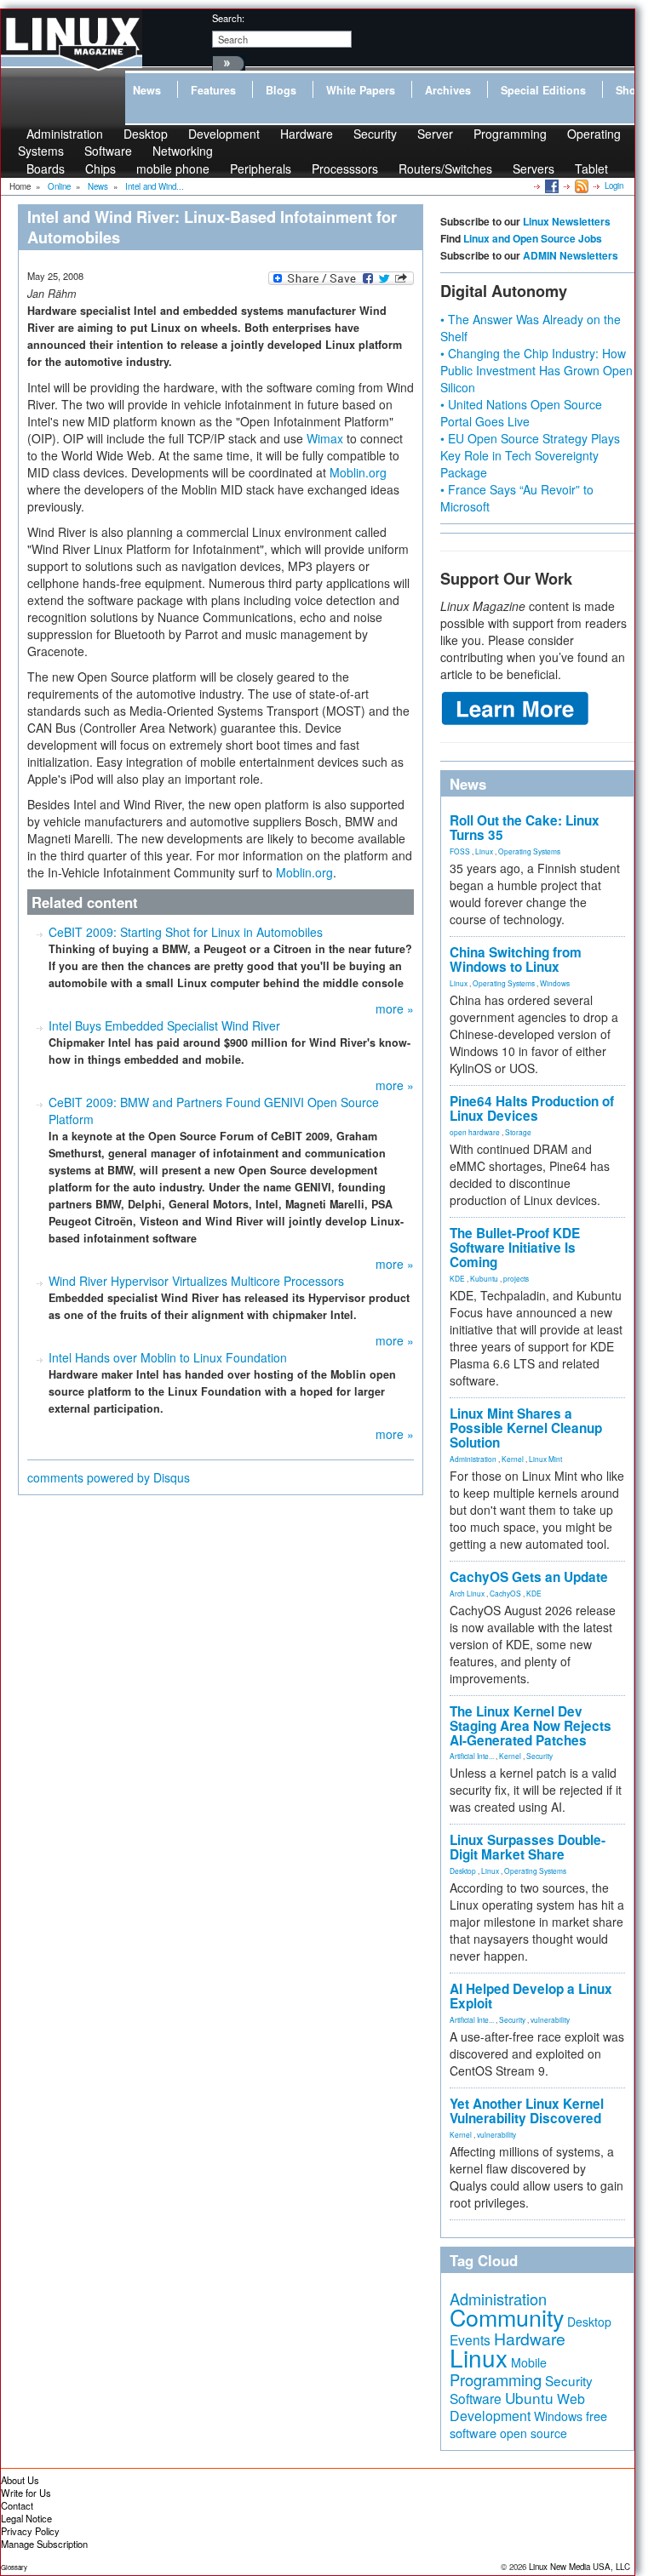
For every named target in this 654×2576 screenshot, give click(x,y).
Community (507, 2317)
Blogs (281, 90)
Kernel (513, 1459)
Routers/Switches (445, 168)
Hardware (307, 134)
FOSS (460, 851)
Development (224, 134)
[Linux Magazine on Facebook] (551, 186)
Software (108, 151)
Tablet (591, 168)
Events (470, 2339)
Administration (473, 1459)
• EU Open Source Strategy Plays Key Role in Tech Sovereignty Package (530, 455)
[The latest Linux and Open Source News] (580, 186)
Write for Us (26, 2493)
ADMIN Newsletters (571, 255)
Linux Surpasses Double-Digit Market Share (528, 1847)
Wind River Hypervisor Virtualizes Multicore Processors (196, 1281)
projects (516, 1278)
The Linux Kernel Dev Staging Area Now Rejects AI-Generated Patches (531, 1726)
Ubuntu (529, 2398)
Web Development (517, 2407)
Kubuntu (484, 1278)
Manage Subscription (44, 2544)
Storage (518, 1132)
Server (435, 134)
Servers (534, 168)
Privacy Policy (30, 2531)
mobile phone (173, 168)
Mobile (529, 2362)
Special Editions (543, 90)
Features (213, 90)
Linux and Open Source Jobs (533, 238)
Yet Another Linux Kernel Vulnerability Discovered (527, 2111)
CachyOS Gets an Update (529, 1577)
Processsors (345, 168)
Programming (510, 134)
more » (395, 1008)
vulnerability (550, 2019)
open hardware (475, 1132)
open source (534, 2433)
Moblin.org (358, 472)
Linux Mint (545, 1459)
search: (228, 18)
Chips (100, 168)
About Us (20, 2480)
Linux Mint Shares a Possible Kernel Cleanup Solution (526, 1428)
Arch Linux (467, 1593)
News (147, 90)
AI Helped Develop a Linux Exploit (531, 1996)
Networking (183, 151)
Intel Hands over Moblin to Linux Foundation (168, 1357)
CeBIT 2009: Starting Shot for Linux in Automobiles (186, 932)
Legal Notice (26, 2518)
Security (375, 134)
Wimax (325, 438)
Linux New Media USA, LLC (579, 2567)
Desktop (463, 1871)
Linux (484, 851)
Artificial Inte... (472, 1756)
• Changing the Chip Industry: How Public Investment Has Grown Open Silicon (536, 370)
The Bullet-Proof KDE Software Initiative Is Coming (515, 1248)
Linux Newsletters (567, 221)
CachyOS (505, 1593)
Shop (629, 90)
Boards (46, 168)
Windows (555, 983)
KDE (457, 1278)
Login (614, 186)
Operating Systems (529, 851)
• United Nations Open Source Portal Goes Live (521, 413)
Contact (17, 2505)
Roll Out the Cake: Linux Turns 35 (525, 828)
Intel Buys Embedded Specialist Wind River (164, 1025)
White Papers (361, 90)
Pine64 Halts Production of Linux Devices (532, 1108)
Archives (448, 90)
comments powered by (109, 1477)
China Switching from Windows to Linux (516, 960)
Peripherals (261, 168)
